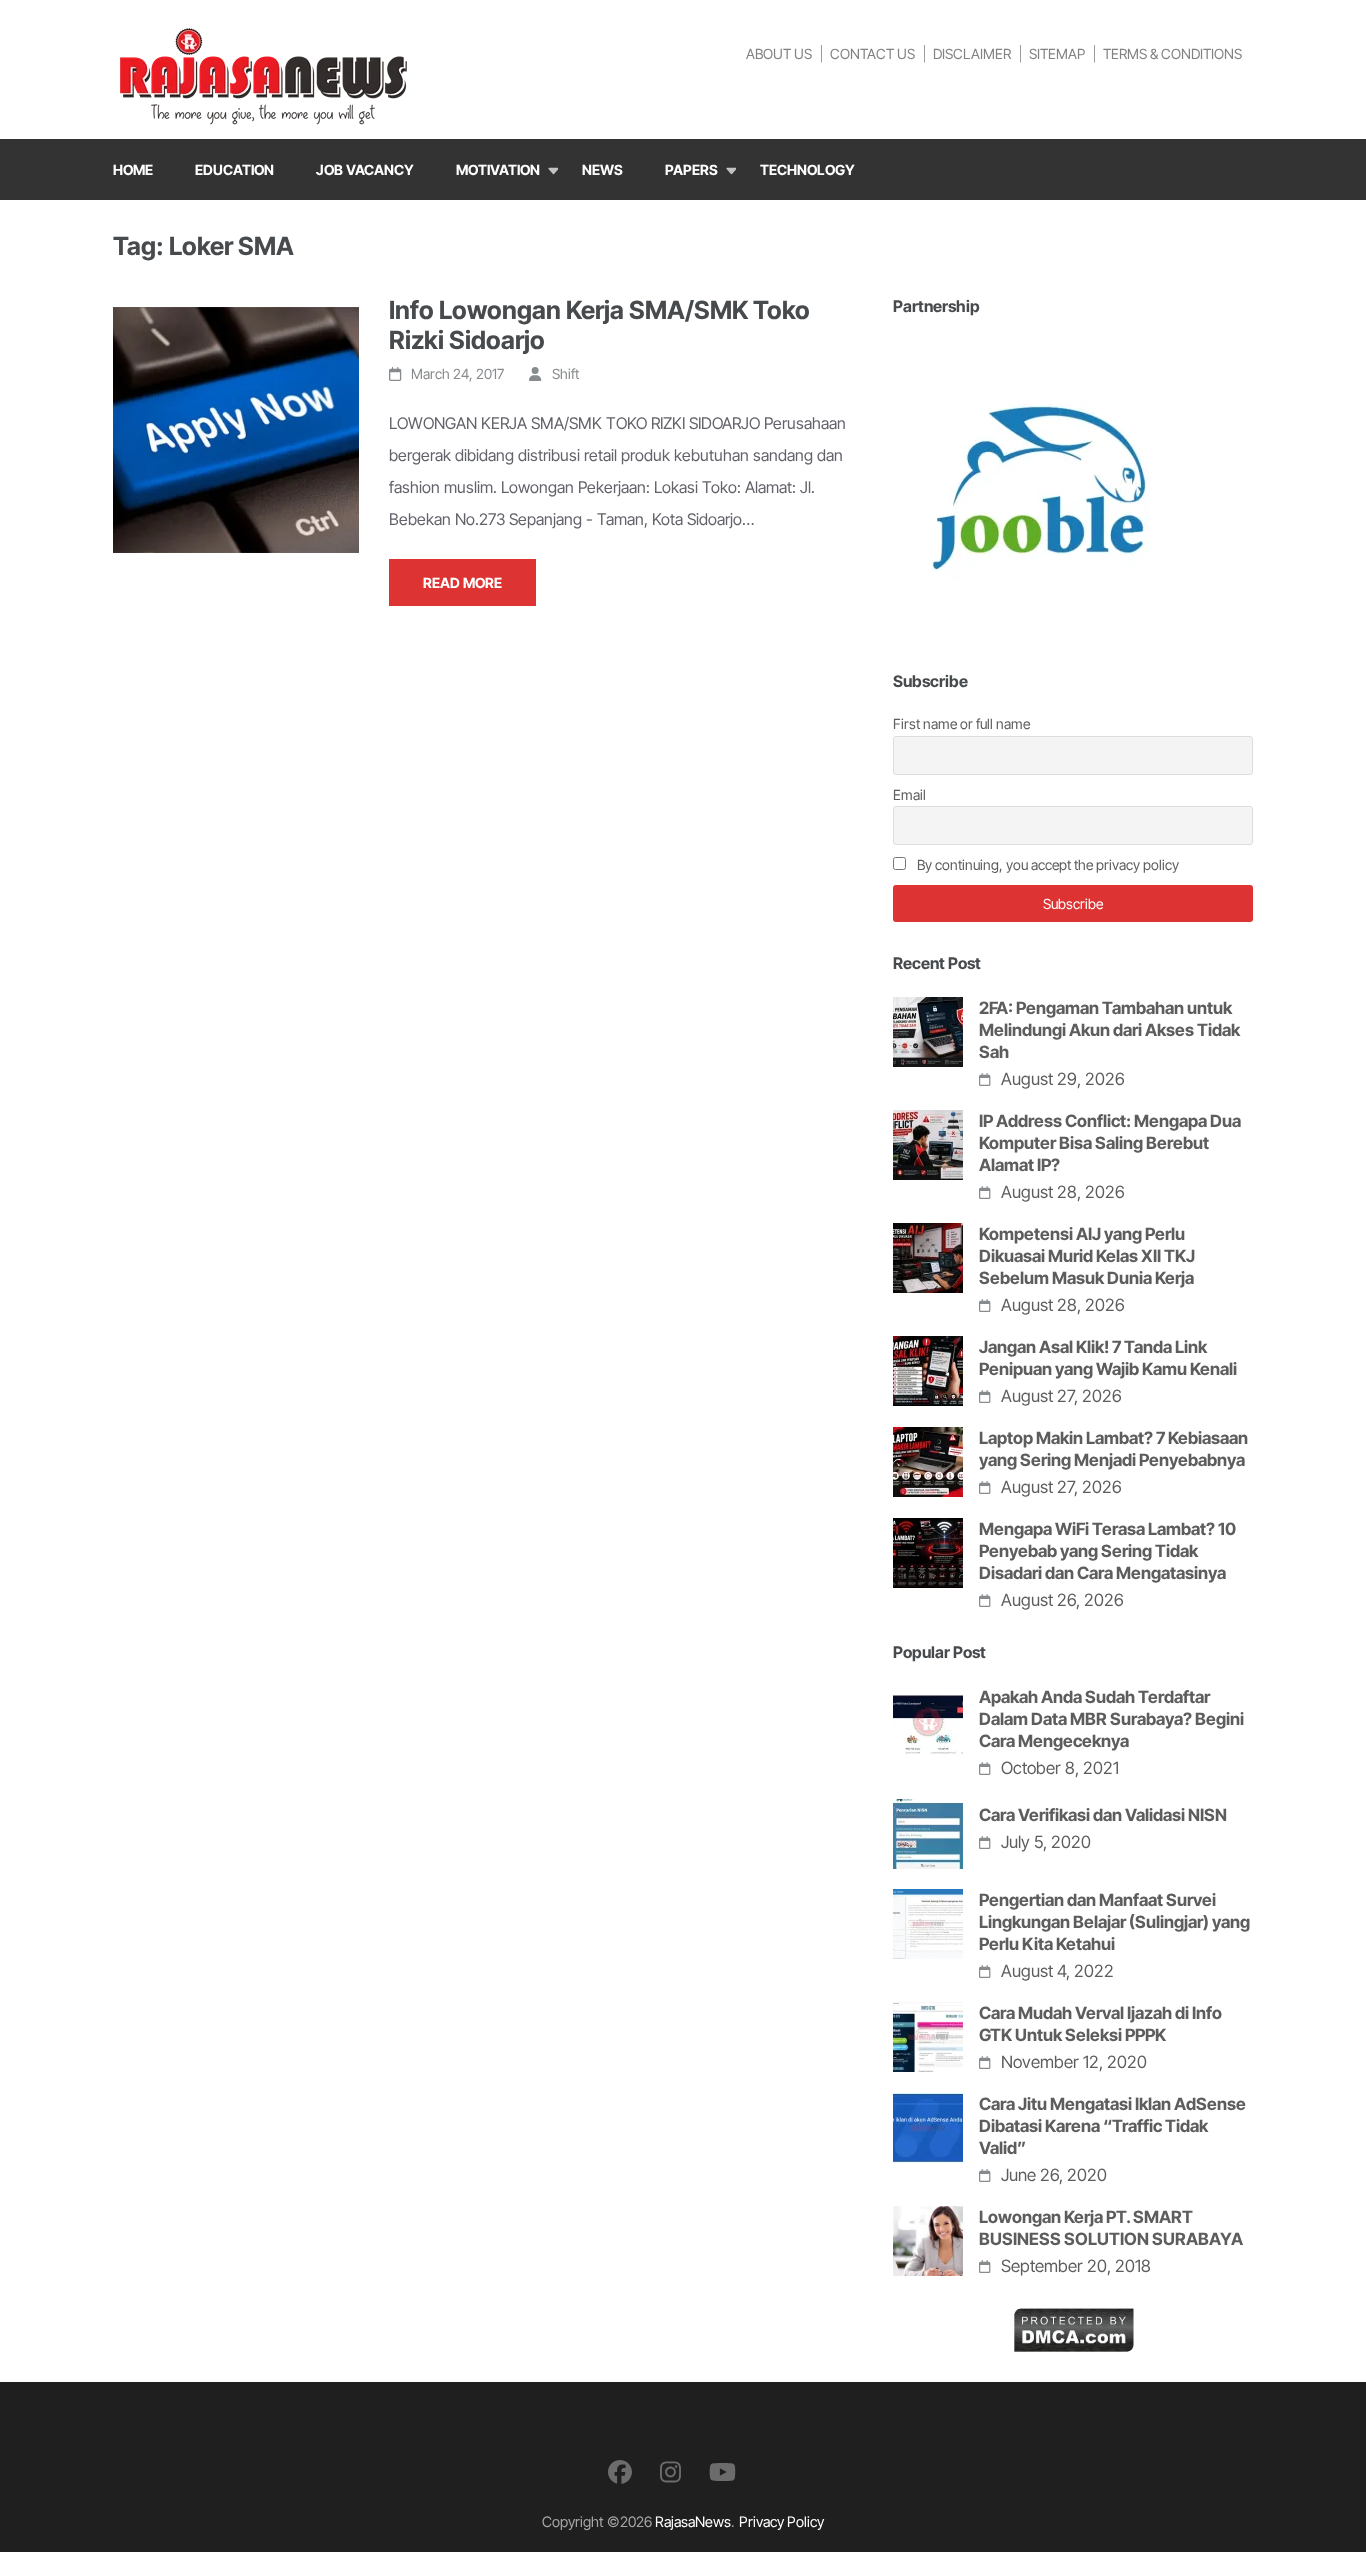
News (602, 169)
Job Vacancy (365, 169)
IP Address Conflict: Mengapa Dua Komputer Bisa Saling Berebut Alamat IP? (1110, 1143)
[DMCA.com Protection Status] (1073, 2323)
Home (133, 169)
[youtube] (722, 2472)
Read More (462, 582)
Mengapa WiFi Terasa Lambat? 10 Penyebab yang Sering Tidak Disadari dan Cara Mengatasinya (1107, 1551)
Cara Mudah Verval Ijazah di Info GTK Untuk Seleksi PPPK (1100, 2024)
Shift (565, 373)
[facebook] (620, 2472)
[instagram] (670, 2472)
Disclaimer (972, 53)
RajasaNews (693, 2521)
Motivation (498, 169)
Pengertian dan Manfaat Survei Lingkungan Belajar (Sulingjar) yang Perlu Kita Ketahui (1114, 1922)
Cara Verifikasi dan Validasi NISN (1103, 1815)
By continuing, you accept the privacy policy (1046, 864)
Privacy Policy (781, 2521)
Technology (807, 169)
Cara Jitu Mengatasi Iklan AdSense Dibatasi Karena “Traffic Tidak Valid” (1112, 2126)
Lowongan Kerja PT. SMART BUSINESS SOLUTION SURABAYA (1111, 2228)
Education (234, 169)
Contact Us (872, 53)
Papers (691, 169)
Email (909, 794)
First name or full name (961, 723)
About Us (779, 53)
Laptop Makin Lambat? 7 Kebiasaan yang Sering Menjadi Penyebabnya (1113, 1449)
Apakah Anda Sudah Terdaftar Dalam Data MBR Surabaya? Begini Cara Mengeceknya (1111, 1719)
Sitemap (1057, 53)
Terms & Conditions (1172, 53)
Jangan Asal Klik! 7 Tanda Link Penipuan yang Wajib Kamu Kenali (1108, 1358)
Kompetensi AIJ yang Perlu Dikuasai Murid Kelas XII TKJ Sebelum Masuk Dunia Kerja (1087, 1256)
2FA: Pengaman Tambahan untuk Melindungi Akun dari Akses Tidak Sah (1109, 1030)
